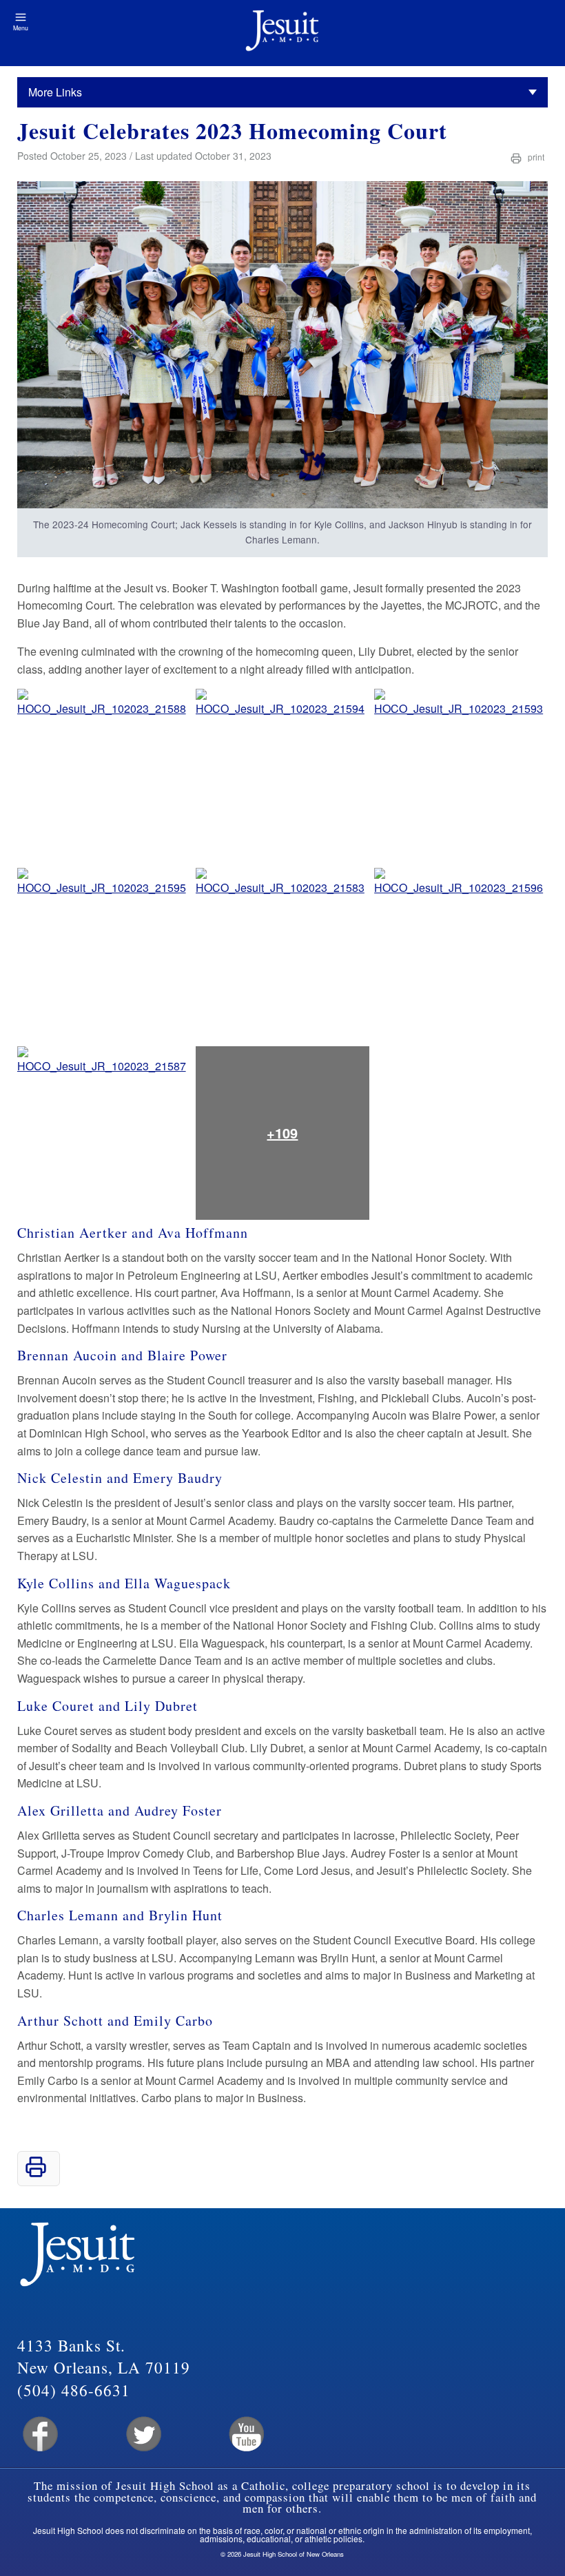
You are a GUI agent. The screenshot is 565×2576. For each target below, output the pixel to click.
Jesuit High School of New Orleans (282, 33)
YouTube (246, 2434)
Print (535, 157)
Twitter (142, 2434)
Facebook (39, 2434)
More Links (55, 92)
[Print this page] (36, 2173)
